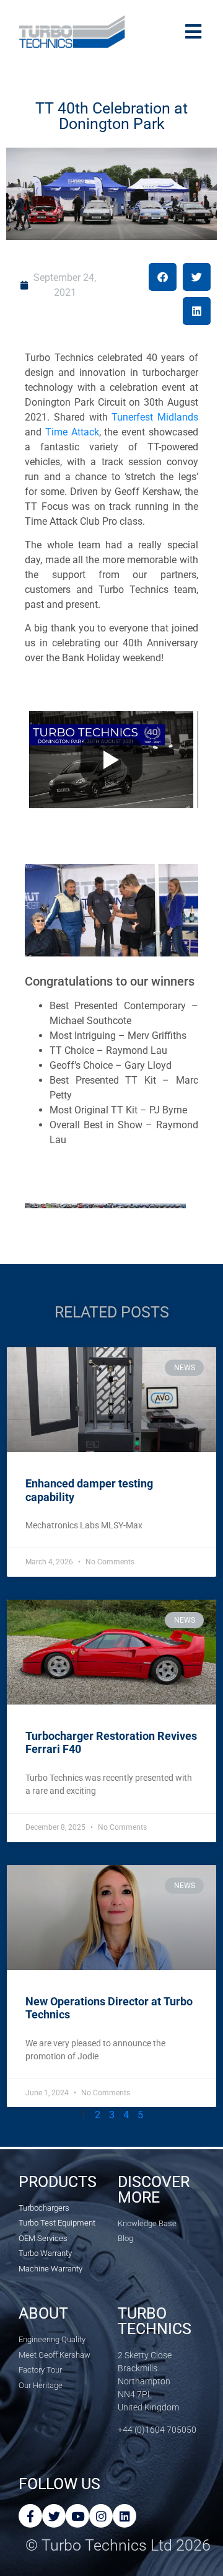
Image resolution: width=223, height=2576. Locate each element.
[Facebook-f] (30, 2516)
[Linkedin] (125, 2516)
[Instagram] (101, 2516)
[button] (163, 277)
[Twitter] (54, 2516)
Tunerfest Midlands (155, 417)
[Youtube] (77, 2516)
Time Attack (72, 432)
